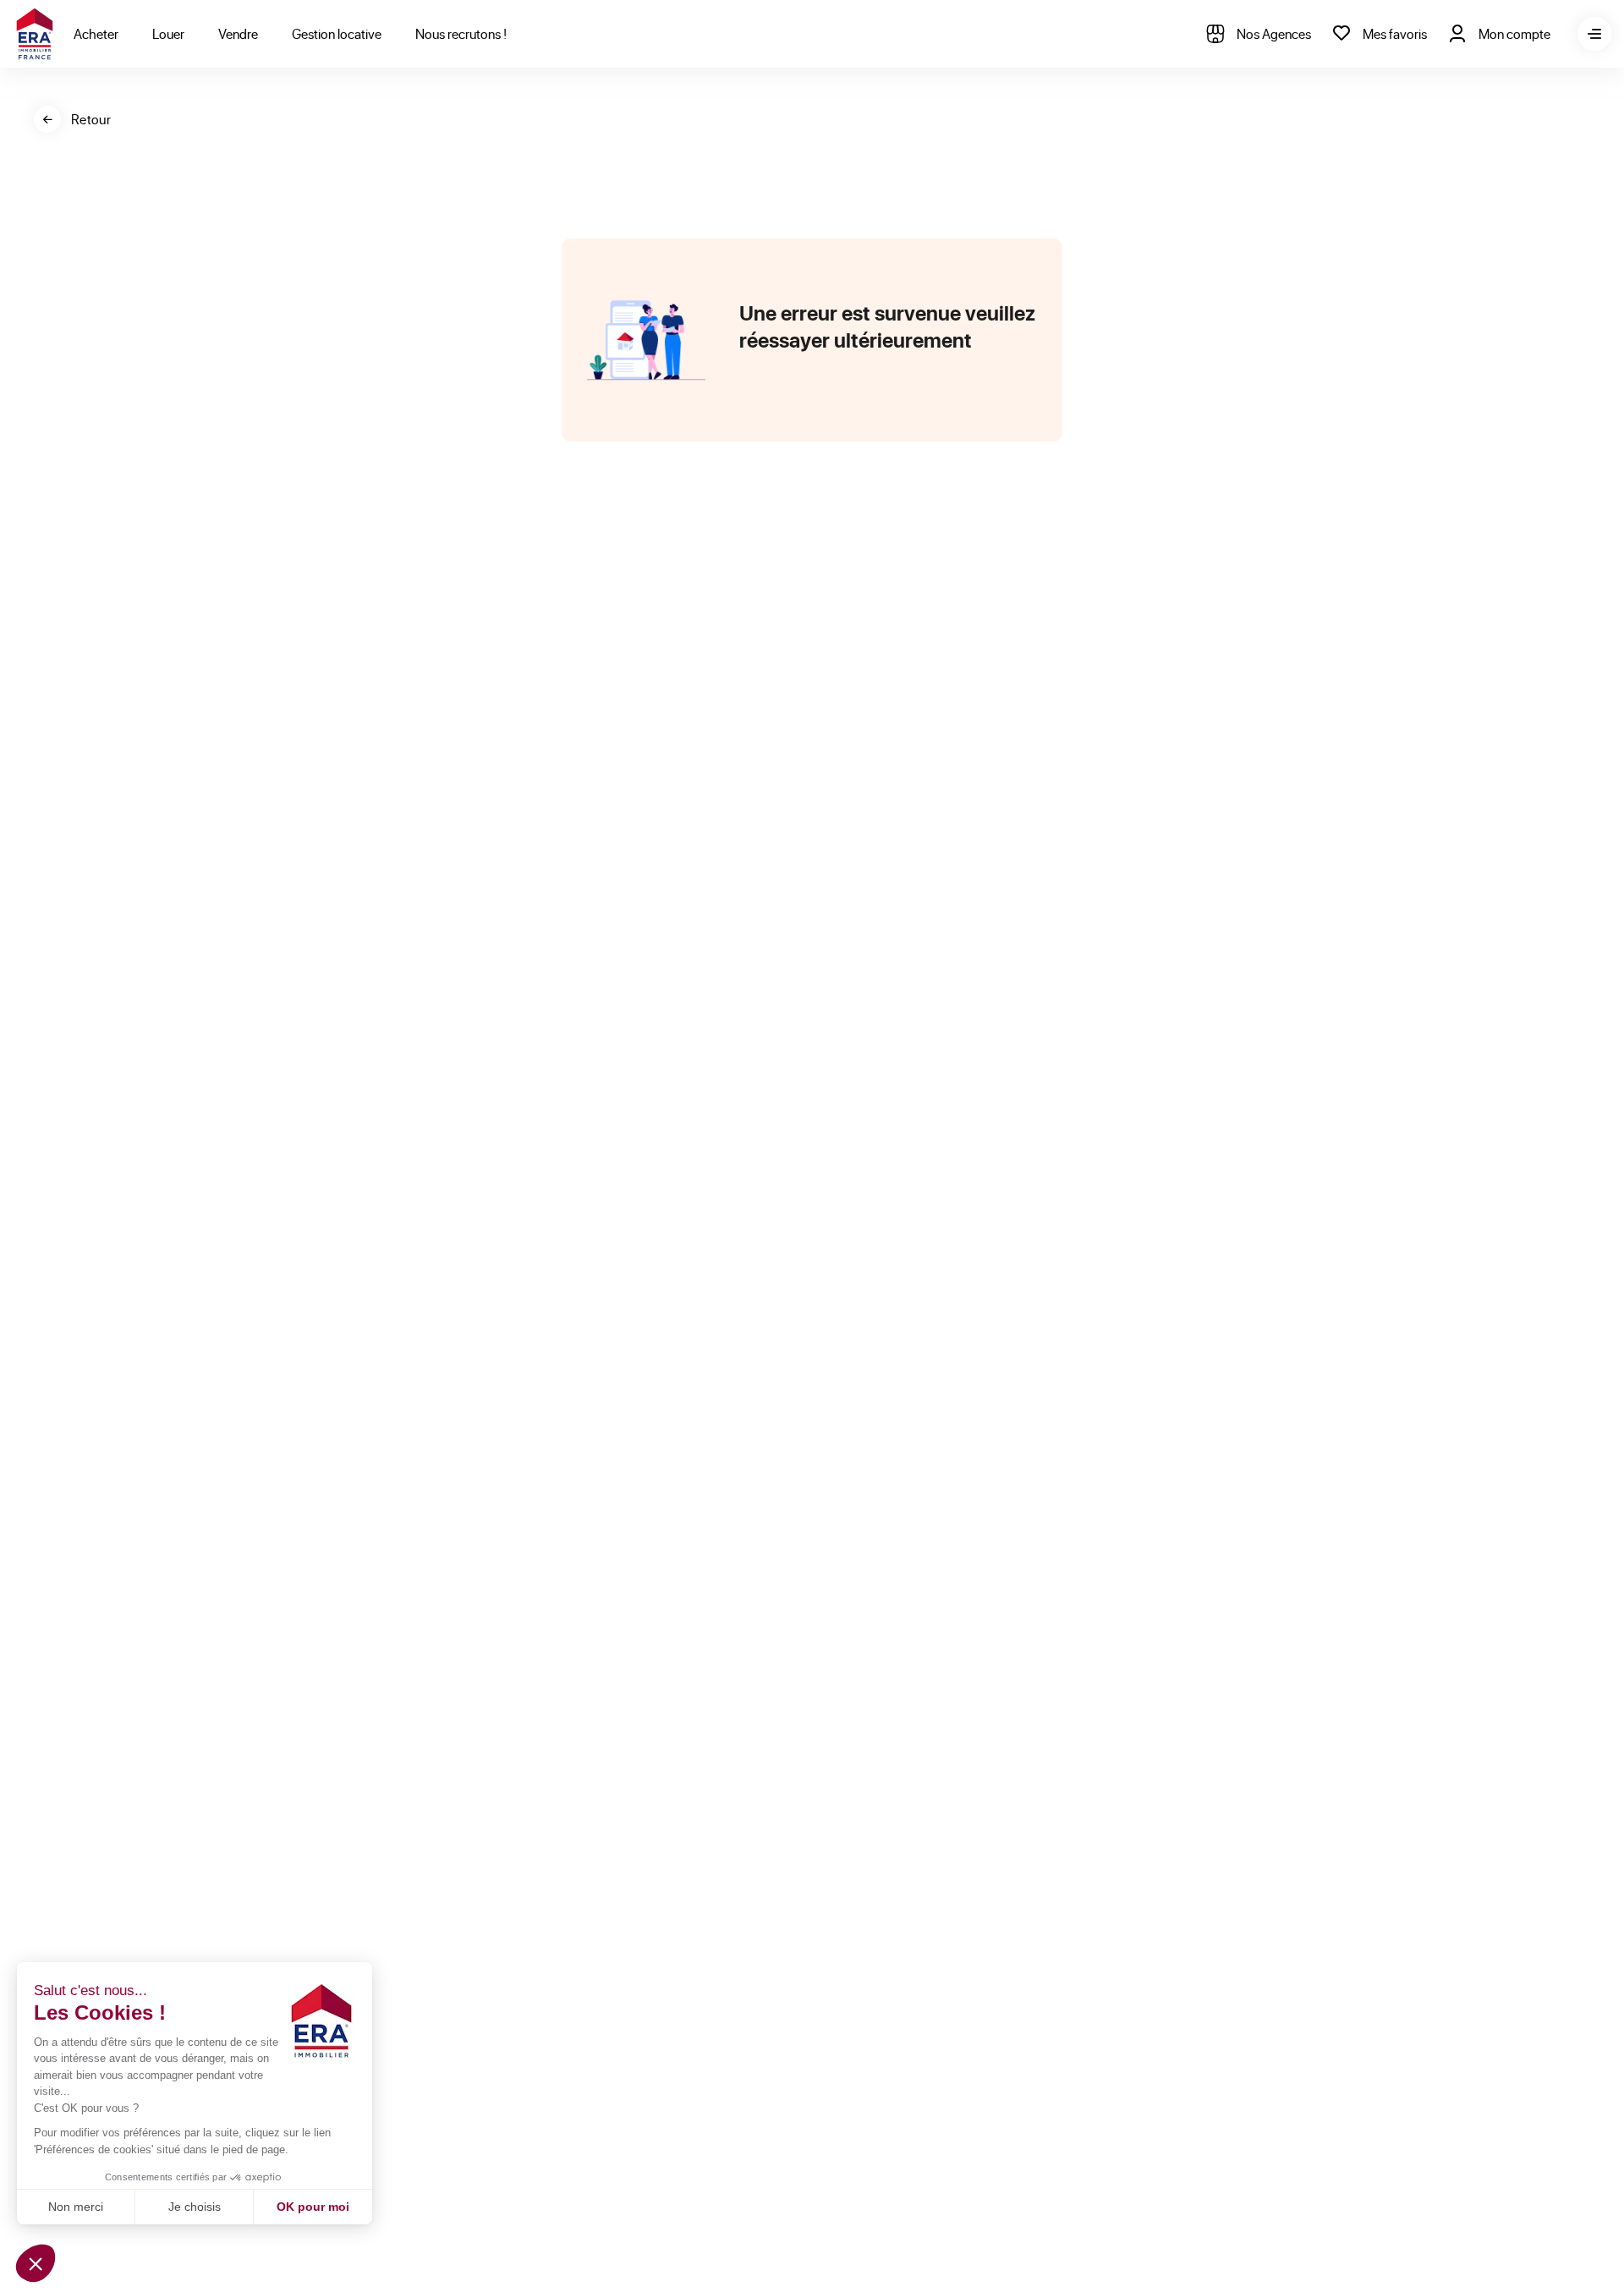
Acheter (96, 33)
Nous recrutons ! (461, 33)
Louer (168, 33)
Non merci (76, 2207)
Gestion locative (337, 33)
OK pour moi (313, 2207)
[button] (36, 2263)
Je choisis (195, 2207)
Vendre (238, 33)
